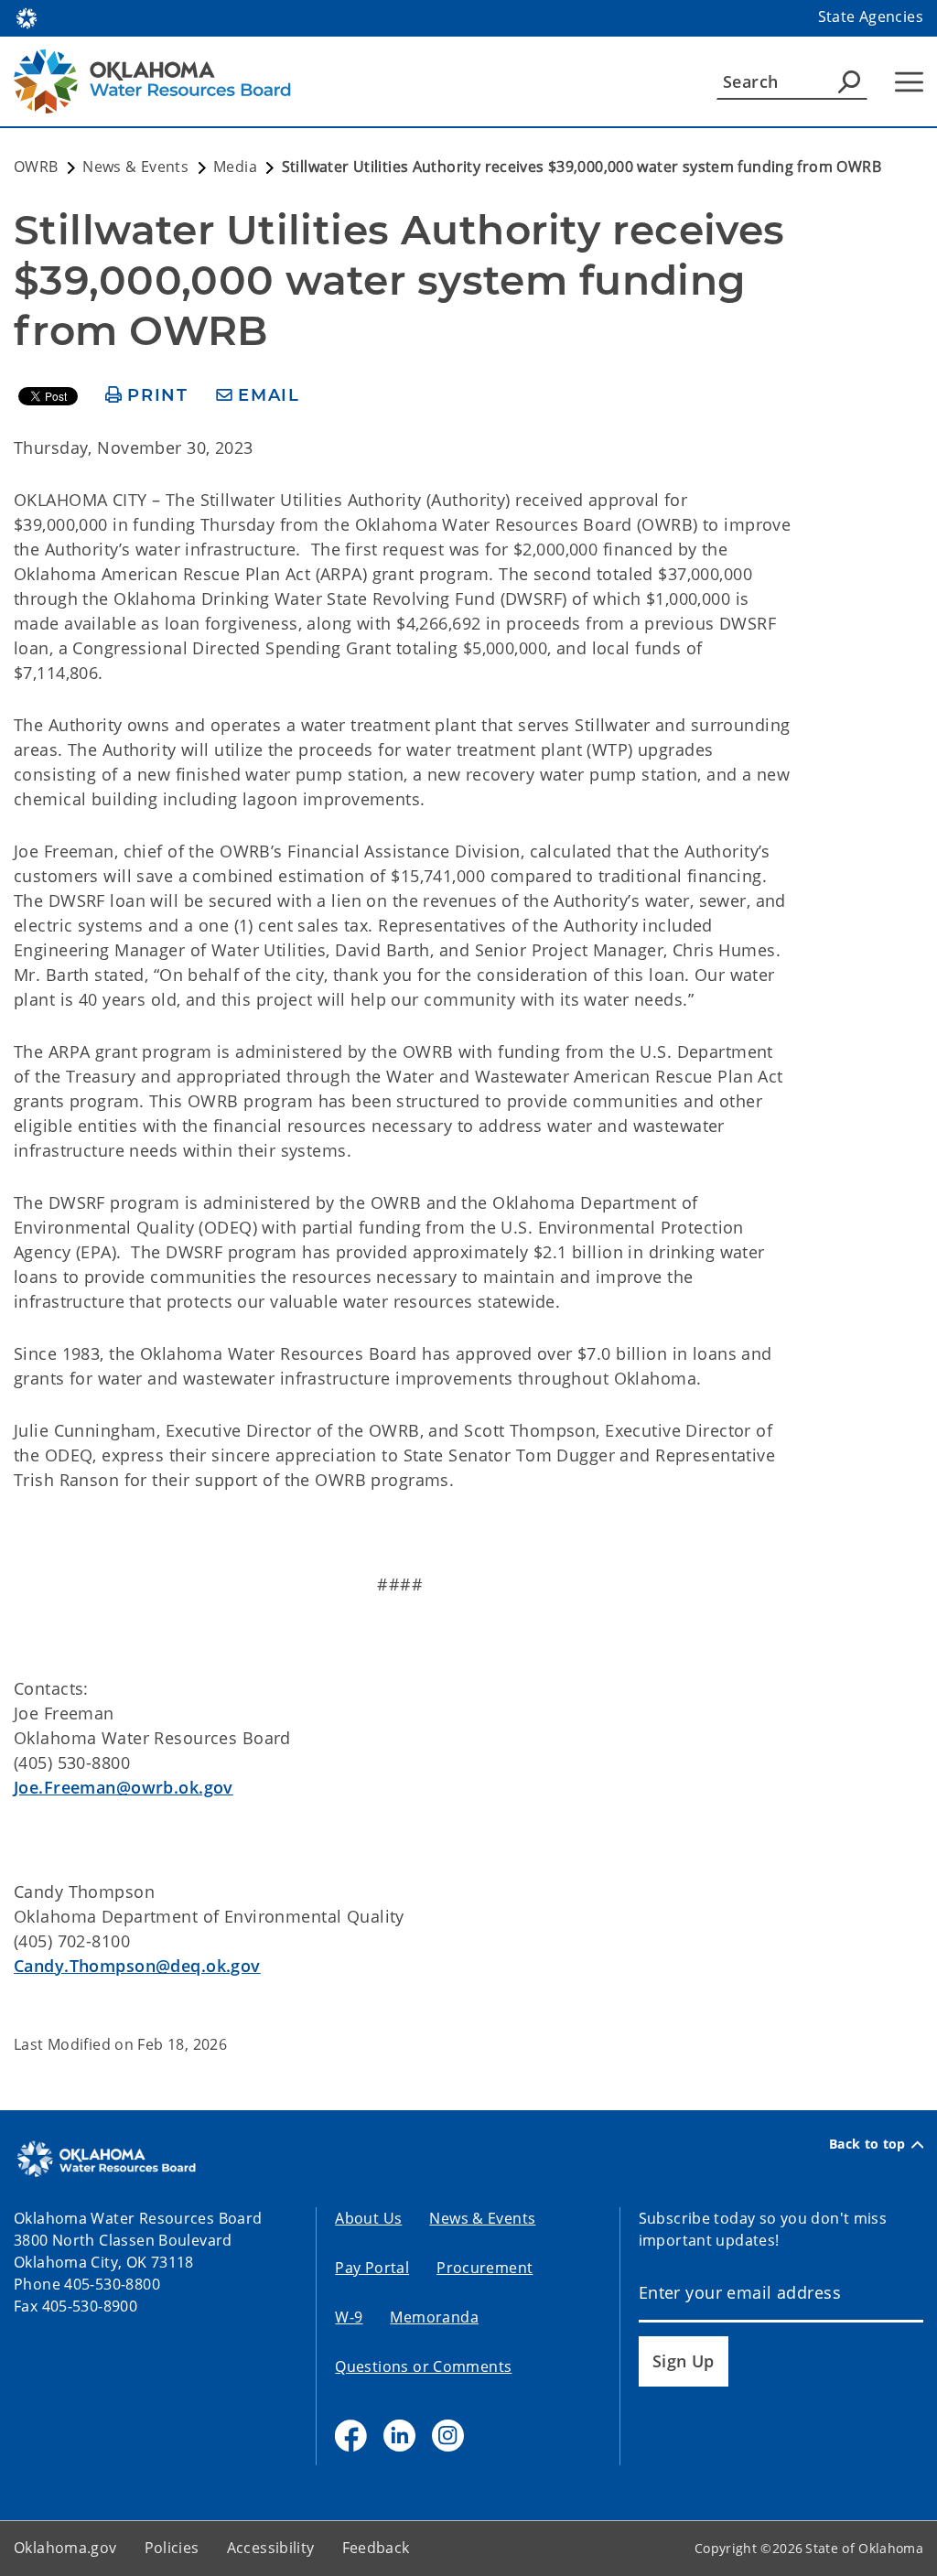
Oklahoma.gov (65, 2548)
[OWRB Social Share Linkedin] (399, 2436)
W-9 (349, 2317)
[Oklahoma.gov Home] (27, 16)
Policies (172, 2548)
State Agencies (871, 16)
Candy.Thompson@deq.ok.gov (137, 1966)
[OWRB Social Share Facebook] (351, 2436)
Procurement (485, 2268)
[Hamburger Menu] (909, 82)
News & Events (482, 2218)
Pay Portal (372, 2268)
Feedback (376, 2548)
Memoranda (434, 2317)
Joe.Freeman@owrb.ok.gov (124, 1787)
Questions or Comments (423, 2366)
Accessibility (271, 2548)
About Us (368, 2218)
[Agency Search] (849, 81)
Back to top (867, 2144)
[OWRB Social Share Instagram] (448, 2436)
